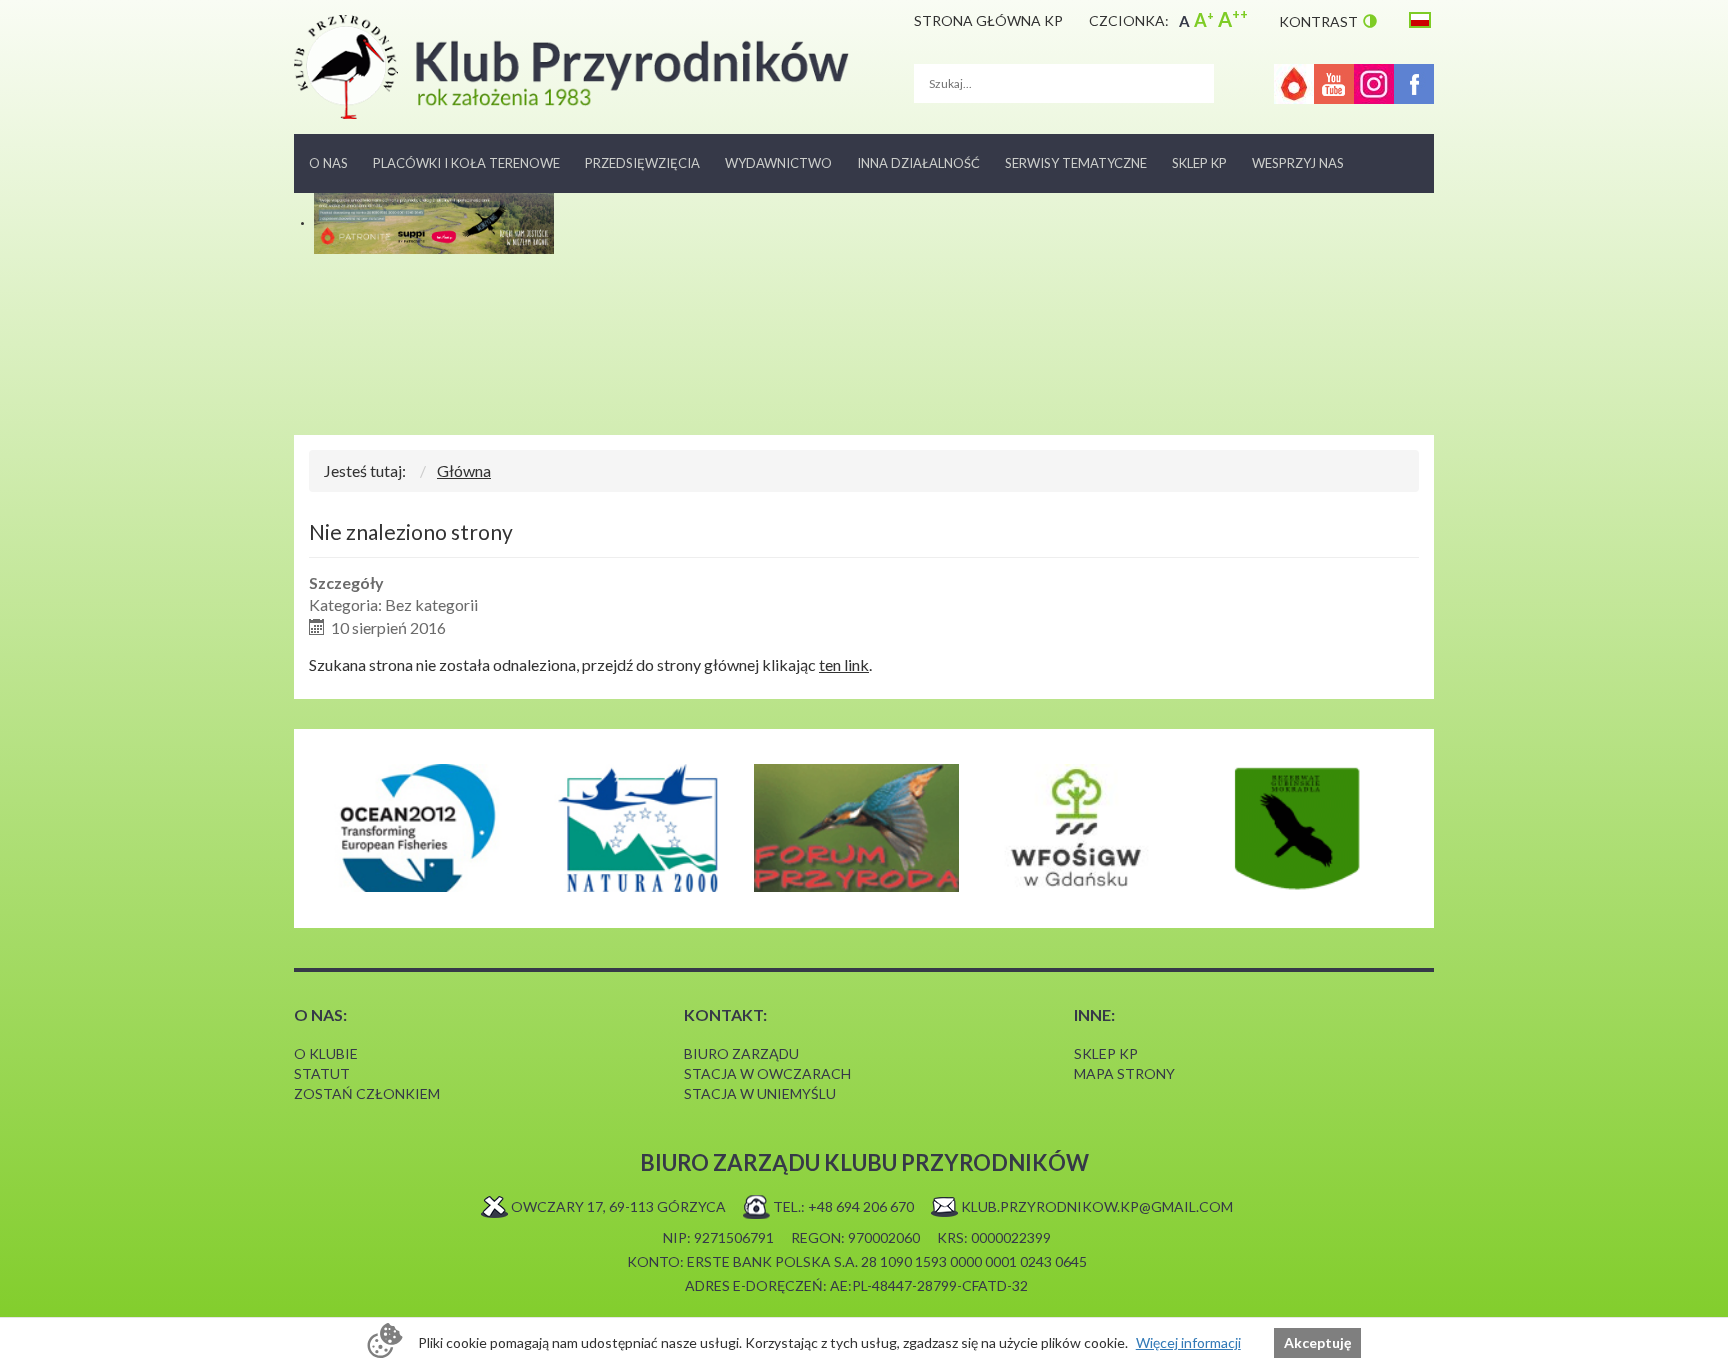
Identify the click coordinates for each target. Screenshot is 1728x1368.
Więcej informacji (1188, 1342)
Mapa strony (1124, 1073)
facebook (1414, 84)
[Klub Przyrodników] (571, 67)
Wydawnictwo (778, 163)
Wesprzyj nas (1298, 163)
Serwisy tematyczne (1076, 163)
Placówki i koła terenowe (466, 163)
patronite (1294, 84)
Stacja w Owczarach (767, 1073)
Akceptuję (1317, 1342)
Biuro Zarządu (741, 1053)
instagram (1374, 84)
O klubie (326, 1053)
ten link (844, 664)
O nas (328, 163)
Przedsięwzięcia (642, 163)
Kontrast (1318, 21)
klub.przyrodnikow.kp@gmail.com (1097, 1206)
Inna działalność (918, 163)
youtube (1334, 84)
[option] (416, 828)
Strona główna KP (988, 20)
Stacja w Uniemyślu (760, 1093)
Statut (322, 1073)
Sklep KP (1199, 163)
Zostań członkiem (367, 1093)
